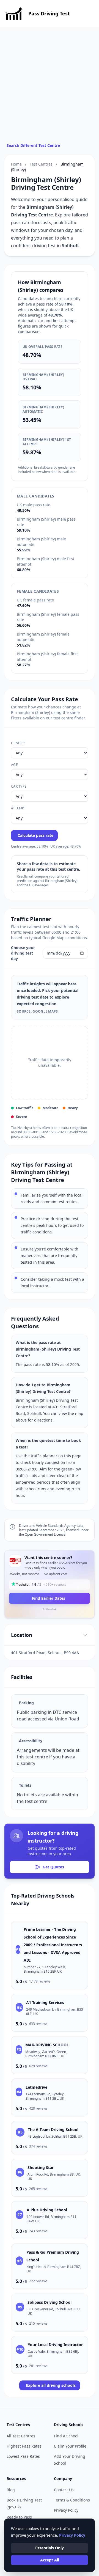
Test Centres (41, 164)
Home (16, 164)
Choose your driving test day (23, 953)
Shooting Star (41, 2167)
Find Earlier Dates (49, 1598)
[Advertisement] (50, 90)
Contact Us (64, 2490)
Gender (18, 743)
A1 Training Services (45, 2002)
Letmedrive (36, 2087)
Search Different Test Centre (33, 145)
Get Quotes (53, 1867)
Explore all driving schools (51, 2385)
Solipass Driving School (50, 2302)
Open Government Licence (45, 1534)
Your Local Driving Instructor (55, 2345)
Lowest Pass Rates (23, 2456)
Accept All (50, 2560)
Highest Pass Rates (24, 2446)
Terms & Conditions (72, 2500)
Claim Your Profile (70, 2446)
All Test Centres (21, 2436)
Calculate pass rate (35, 835)
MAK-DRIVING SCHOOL (47, 2045)
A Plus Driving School (47, 2210)
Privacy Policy (66, 2510)
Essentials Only (50, 2548)
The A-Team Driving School (53, 2130)
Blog (11, 2490)
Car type (19, 787)
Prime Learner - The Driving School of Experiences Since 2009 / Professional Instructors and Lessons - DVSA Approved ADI (53, 1945)
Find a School (66, 2436)
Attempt (19, 808)
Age (14, 765)
